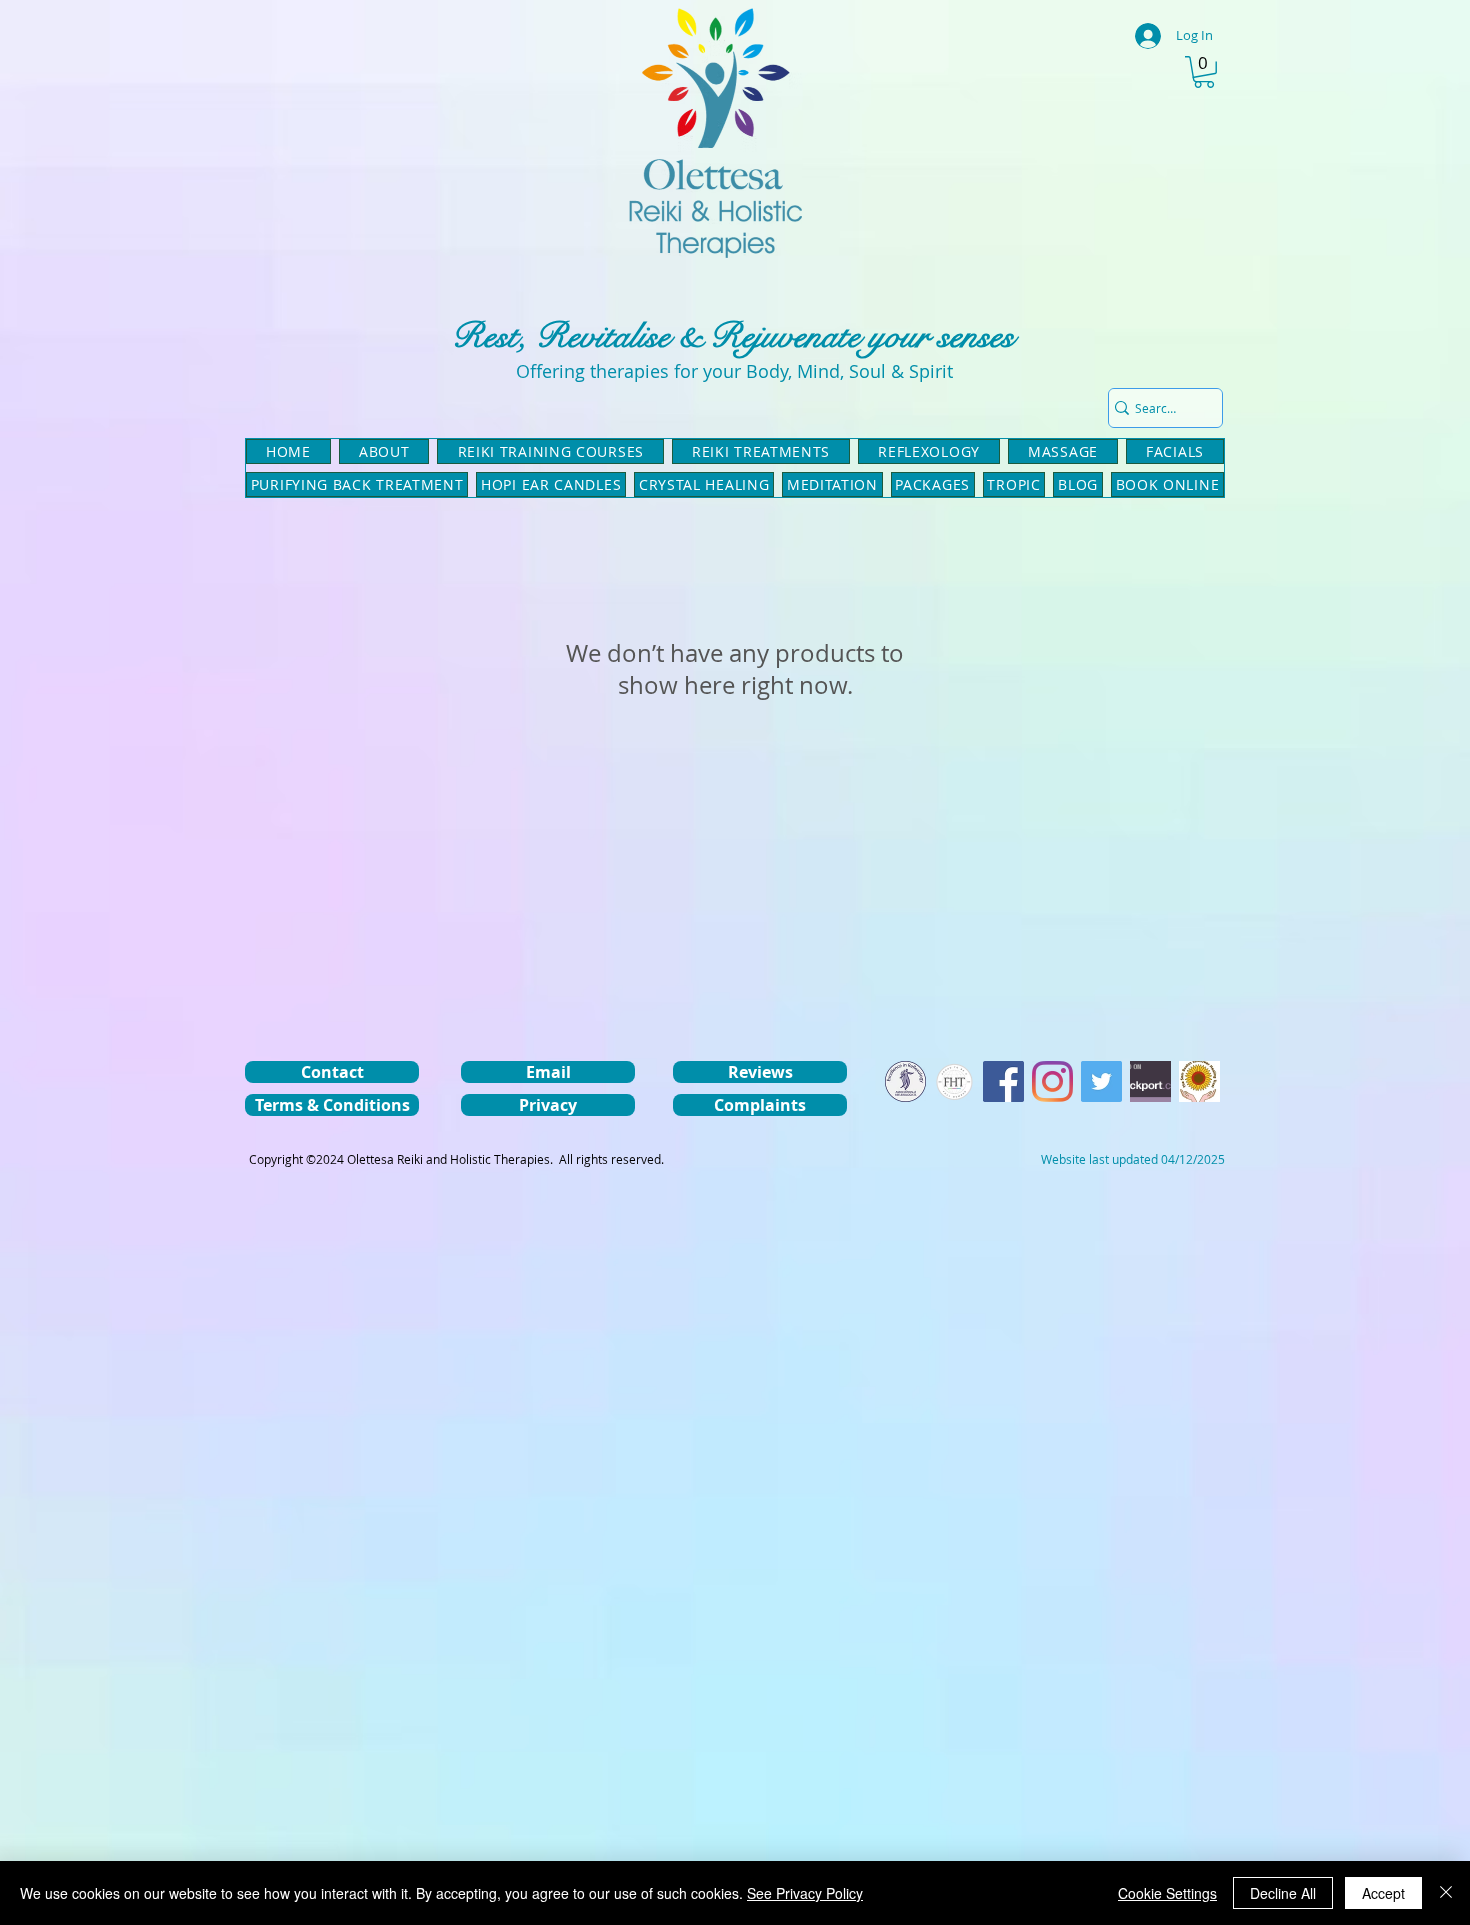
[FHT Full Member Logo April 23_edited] (954, 1081)
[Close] (1446, 1893)
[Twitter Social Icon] (1101, 1081)
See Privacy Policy (805, 1893)
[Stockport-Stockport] (1150, 1081)
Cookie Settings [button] (1167, 1893)
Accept (1383, 1893)
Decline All (1283, 1893)
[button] (1204, 72)
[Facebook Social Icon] (1003, 1081)
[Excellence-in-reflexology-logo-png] (905, 1081)
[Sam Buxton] (1199, 1081)
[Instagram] (1052, 1081)
